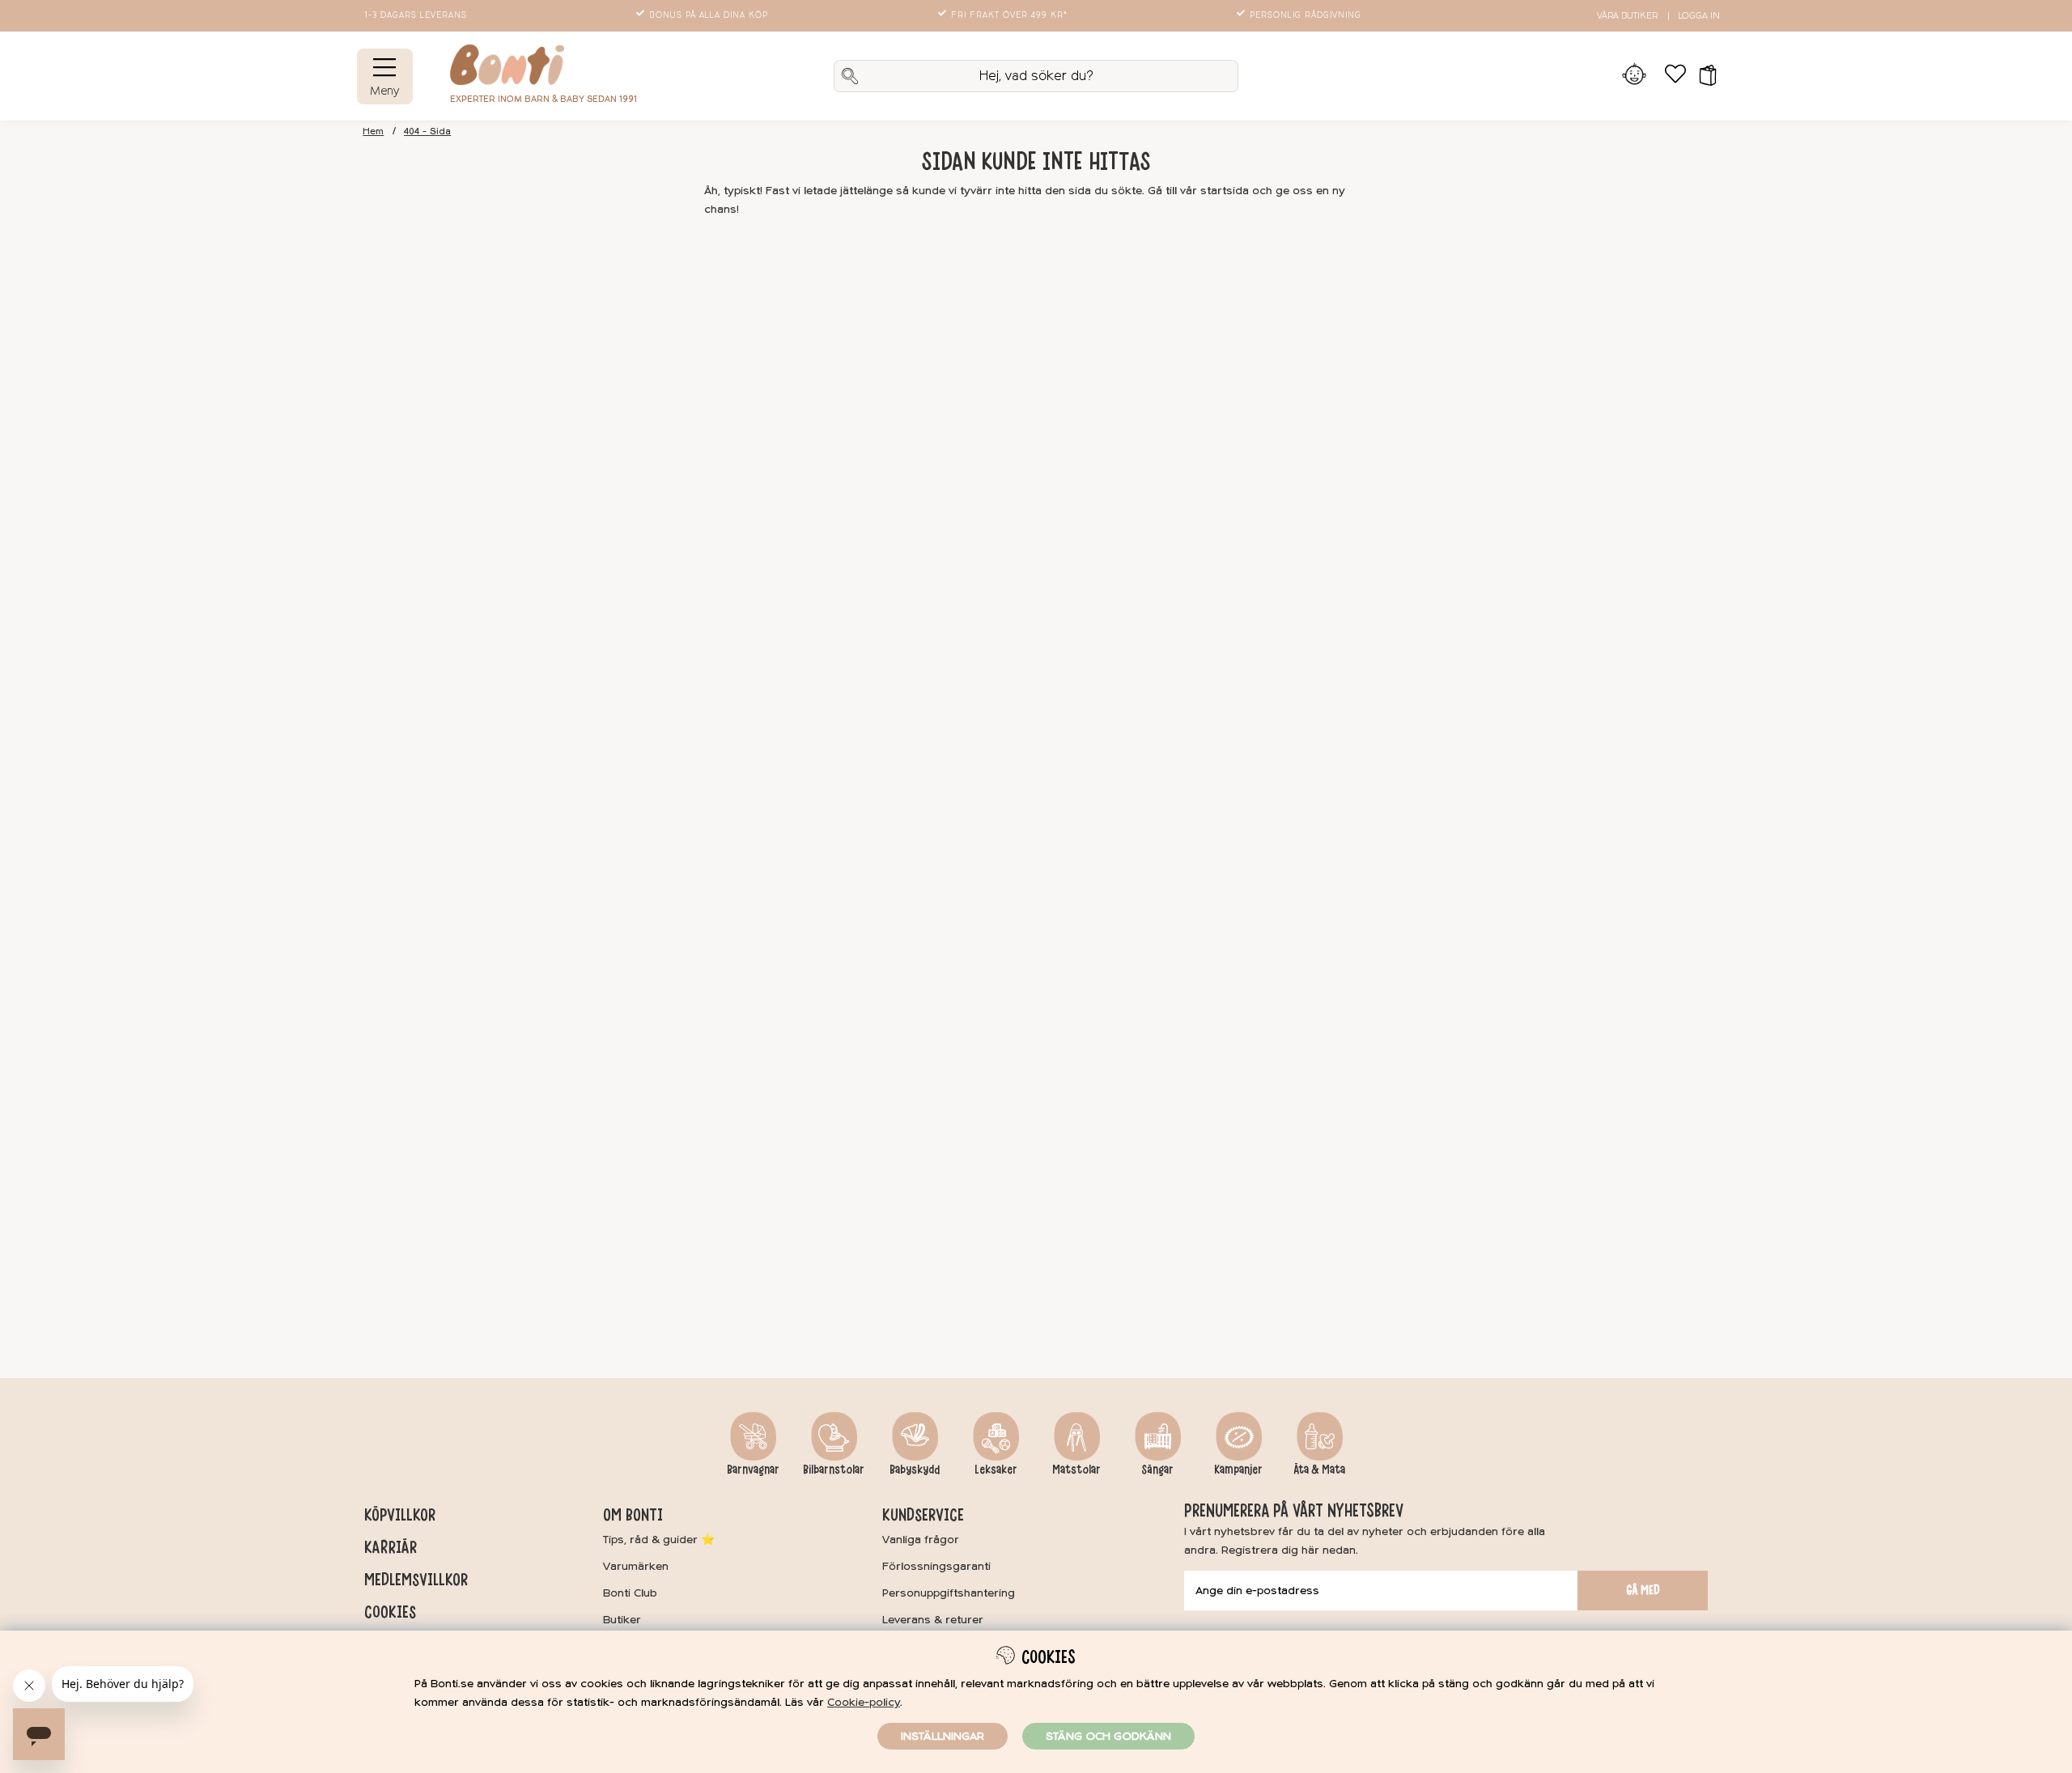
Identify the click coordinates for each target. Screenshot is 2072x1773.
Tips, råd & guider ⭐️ (659, 1540)
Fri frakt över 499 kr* (1009, 15)
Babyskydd (915, 1470)
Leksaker (996, 1470)
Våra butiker (1627, 16)
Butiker (622, 1620)
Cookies (390, 1612)
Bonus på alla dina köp (709, 15)
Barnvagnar (753, 1470)
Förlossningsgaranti (936, 1566)
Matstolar (1076, 1470)
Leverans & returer (933, 1620)
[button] (1703, 76)
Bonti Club (630, 1593)
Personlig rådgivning (1306, 15)
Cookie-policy (864, 1702)
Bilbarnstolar (834, 1470)
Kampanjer (1238, 1470)
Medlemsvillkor (416, 1580)
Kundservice (923, 1515)
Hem (373, 131)
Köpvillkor (400, 1515)
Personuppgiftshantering (949, 1593)
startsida (1225, 191)
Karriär (391, 1547)
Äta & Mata (1319, 1470)
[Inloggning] (1635, 76)
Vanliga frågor (921, 1540)
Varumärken (636, 1566)
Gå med (1643, 1590)
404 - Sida (427, 131)
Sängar (1157, 1470)
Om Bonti (633, 1515)
